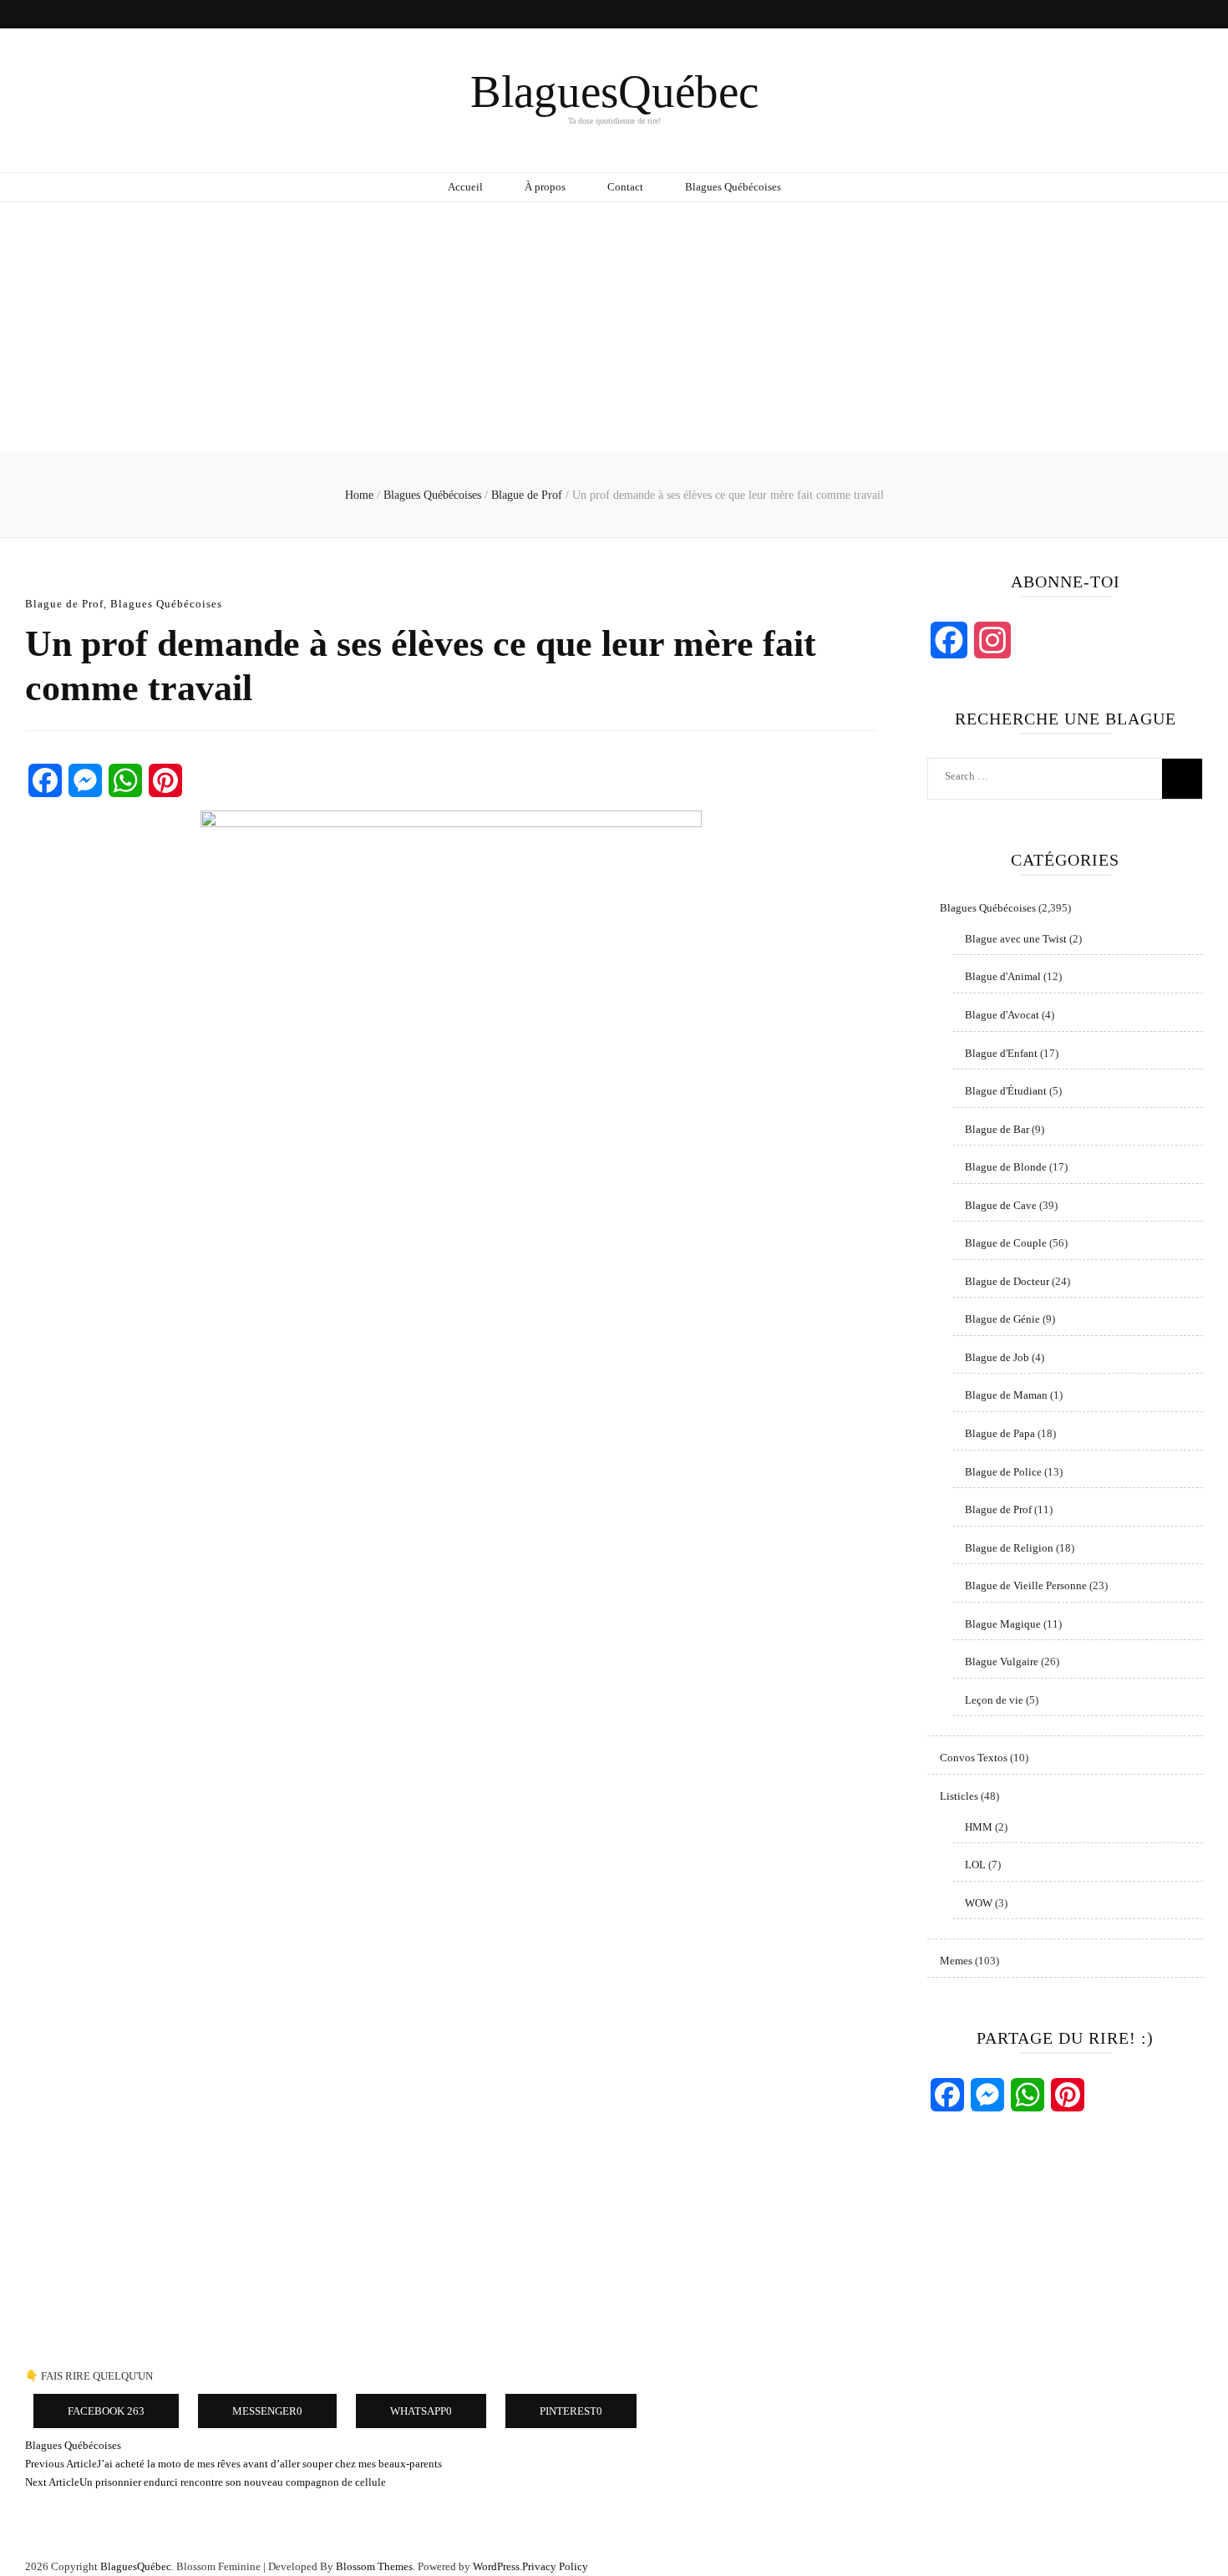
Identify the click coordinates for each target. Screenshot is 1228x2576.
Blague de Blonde (1006, 1167)
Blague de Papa (1000, 1433)
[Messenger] (85, 780)
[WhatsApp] (125, 780)
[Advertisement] (614, 328)
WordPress (496, 2566)
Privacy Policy (555, 2566)
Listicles (959, 1796)
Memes (956, 1961)
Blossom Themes (374, 2566)
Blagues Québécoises (733, 187)
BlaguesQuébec (614, 91)
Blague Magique (1003, 1624)
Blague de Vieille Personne (1026, 1585)
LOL (975, 1865)
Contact (625, 187)
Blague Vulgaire (1002, 1661)
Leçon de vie (994, 1700)
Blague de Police (1003, 1472)
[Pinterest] (165, 780)
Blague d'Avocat (1002, 1015)
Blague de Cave (1001, 1205)
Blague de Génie (1002, 1319)
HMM (979, 1827)
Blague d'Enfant (1001, 1053)
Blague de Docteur (1007, 1281)
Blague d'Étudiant (1006, 1091)
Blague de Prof (64, 604)
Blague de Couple (1006, 1243)
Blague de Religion (1009, 1548)
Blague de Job (997, 1357)
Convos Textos (974, 1758)
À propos (545, 187)
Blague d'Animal (1003, 976)
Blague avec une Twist (1016, 939)
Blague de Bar (997, 1129)
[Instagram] (992, 640)
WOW (979, 1903)
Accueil (465, 187)
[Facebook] (45, 780)
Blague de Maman (1006, 1395)
